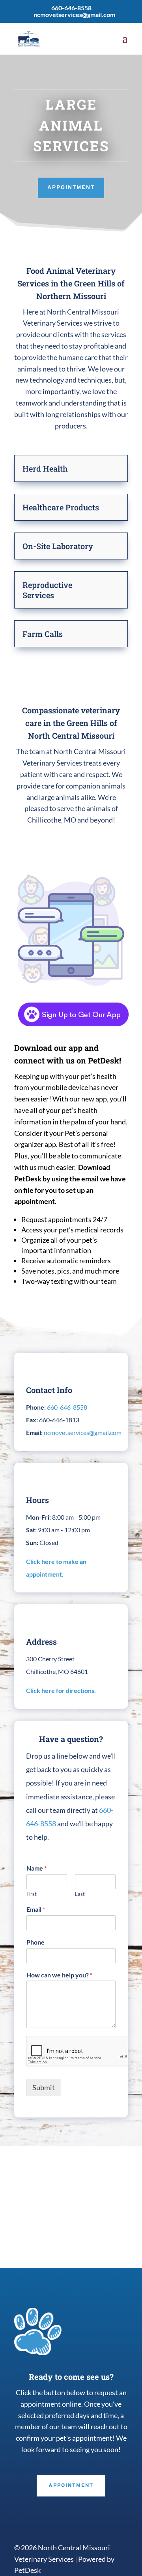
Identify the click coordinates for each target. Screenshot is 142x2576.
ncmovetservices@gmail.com (83, 1432)
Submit (44, 2087)
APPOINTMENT (71, 188)
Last (80, 1894)
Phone (35, 1942)
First (32, 1894)
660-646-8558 (71, 8)
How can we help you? (59, 1975)
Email (36, 1909)
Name (36, 1868)
